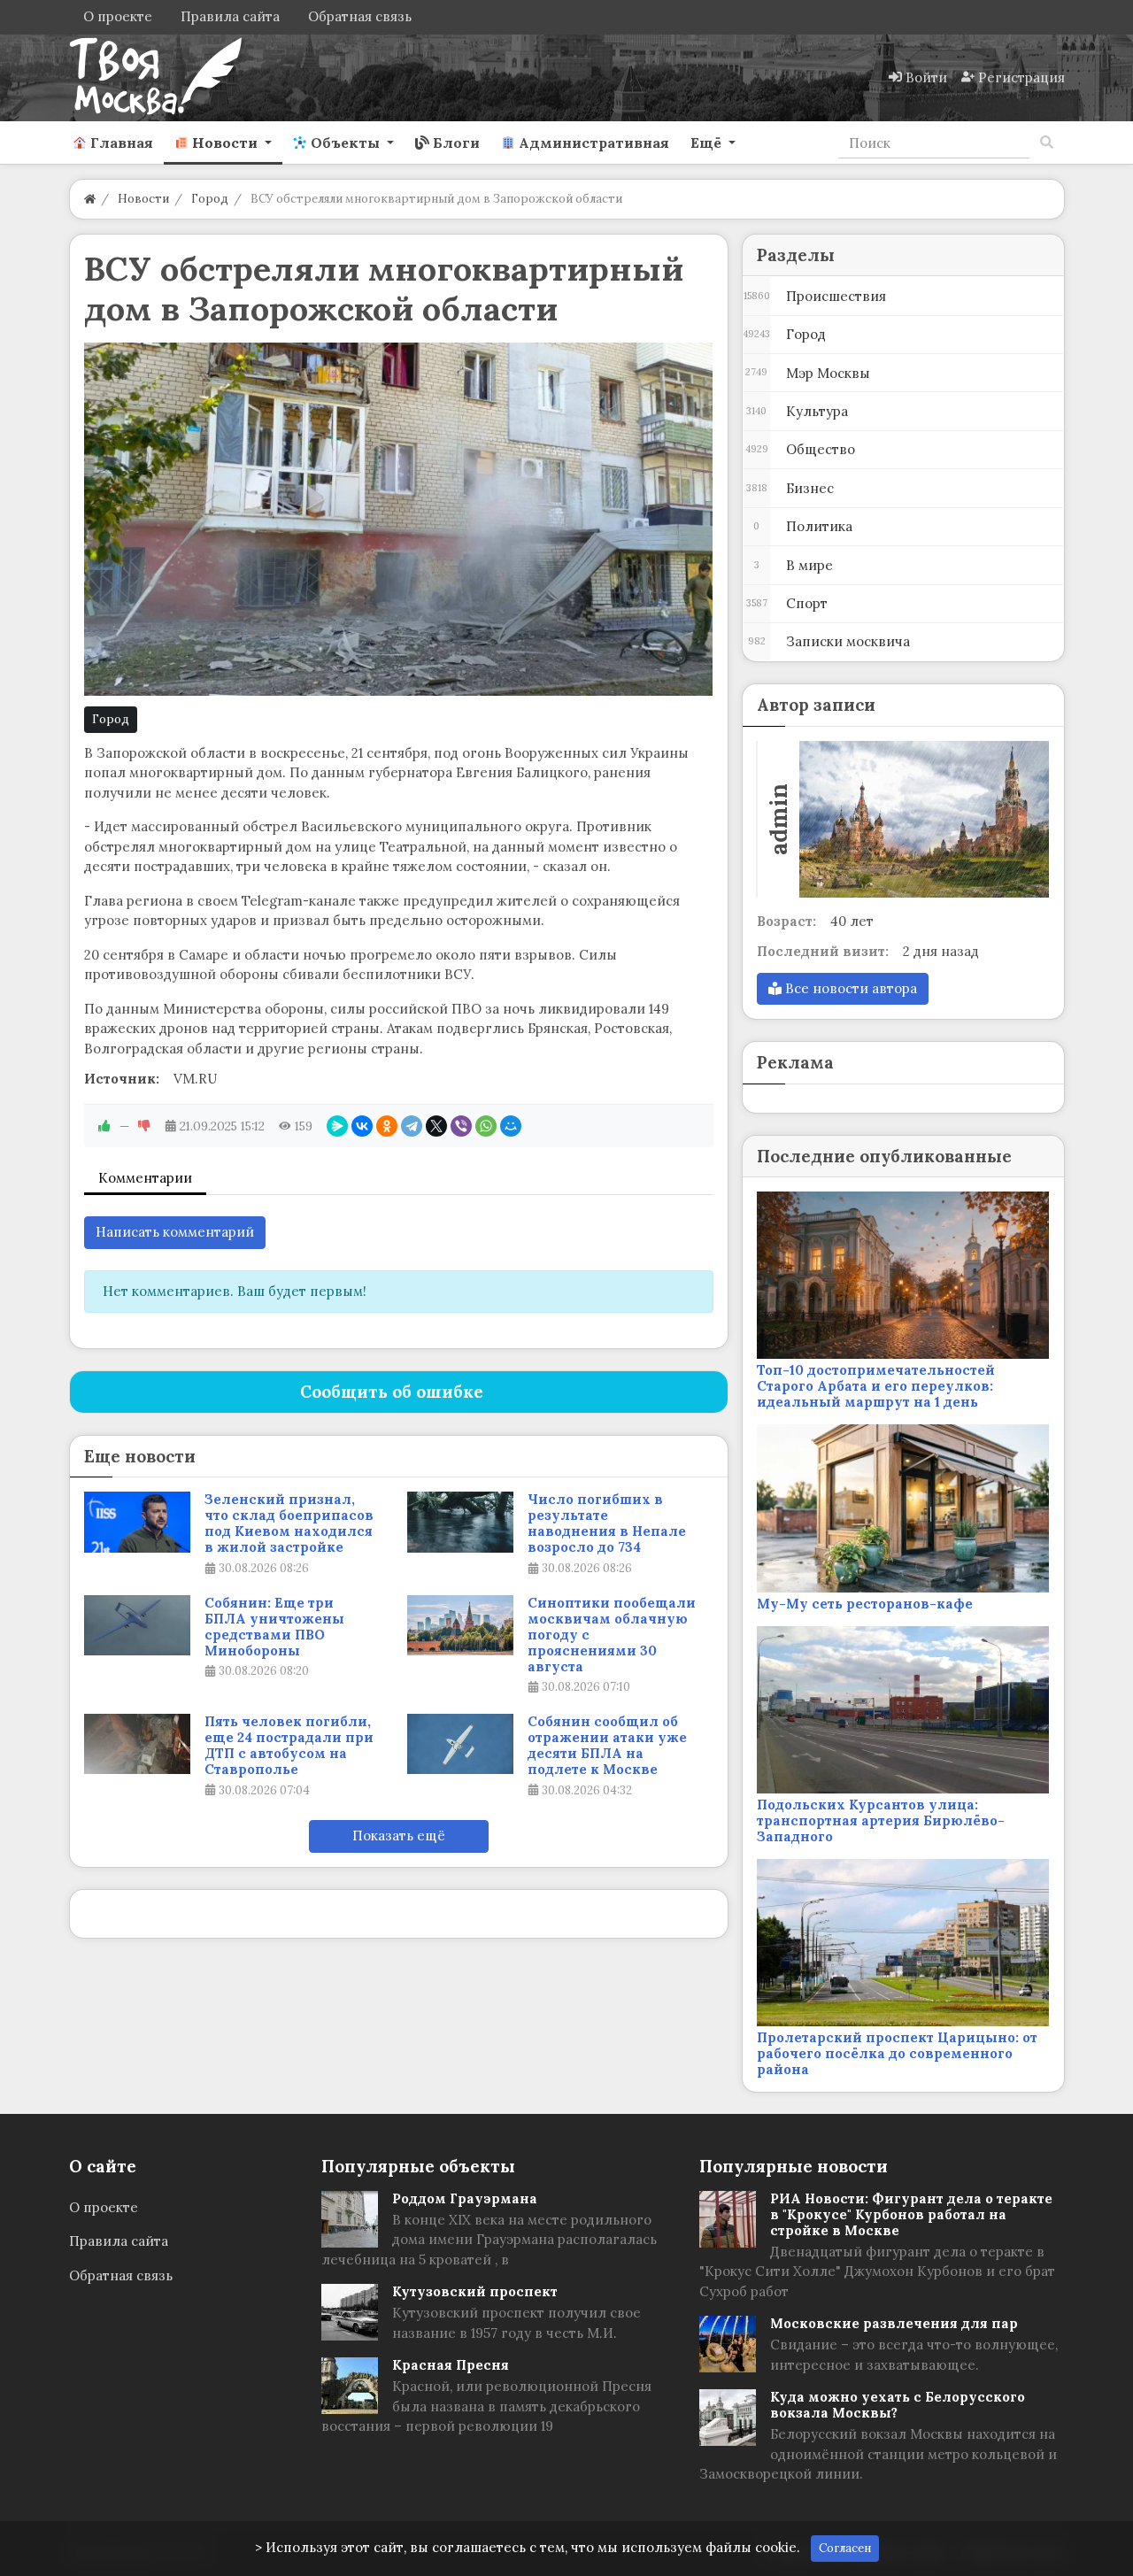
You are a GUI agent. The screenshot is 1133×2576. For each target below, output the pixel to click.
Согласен (845, 2548)
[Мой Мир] (511, 1126)
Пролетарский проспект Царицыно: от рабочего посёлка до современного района (897, 2053)
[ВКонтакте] (362, 1126)
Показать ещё (399, 1836)
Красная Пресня (451, 2365)
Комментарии (145, 1178)
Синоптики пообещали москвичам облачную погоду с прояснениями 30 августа (612, 1635)
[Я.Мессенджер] (337, 1126)
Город (111, 719)
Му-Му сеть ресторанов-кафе (865, 1604)
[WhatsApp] (486, 1126)
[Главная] (90, 199)
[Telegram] (412, 1126)
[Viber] (461, 1126)
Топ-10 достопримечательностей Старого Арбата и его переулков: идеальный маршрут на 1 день (876, 1386)
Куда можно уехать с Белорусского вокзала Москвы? (898, 2405)
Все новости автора (849, 988)
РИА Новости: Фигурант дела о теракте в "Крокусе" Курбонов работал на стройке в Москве (911, 2214)
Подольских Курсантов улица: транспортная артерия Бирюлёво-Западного (881, 1820)
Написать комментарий (175, 1232)
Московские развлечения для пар (894, 2323)
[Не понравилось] (144, 1126)
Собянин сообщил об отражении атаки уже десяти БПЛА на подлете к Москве (607, 1746)
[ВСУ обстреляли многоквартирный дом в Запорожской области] (399, 519)
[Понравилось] (104, 1126)
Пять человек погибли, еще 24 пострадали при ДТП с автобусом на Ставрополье (289, 1746)
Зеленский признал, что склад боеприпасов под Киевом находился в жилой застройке (289, 1523)
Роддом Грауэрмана (465, 2198)
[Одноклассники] (387, 1126)
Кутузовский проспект (475, 2291)
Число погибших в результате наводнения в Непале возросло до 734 (607, 1523)
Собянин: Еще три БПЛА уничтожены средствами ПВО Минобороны (274, 1627)
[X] (436, 1126)
